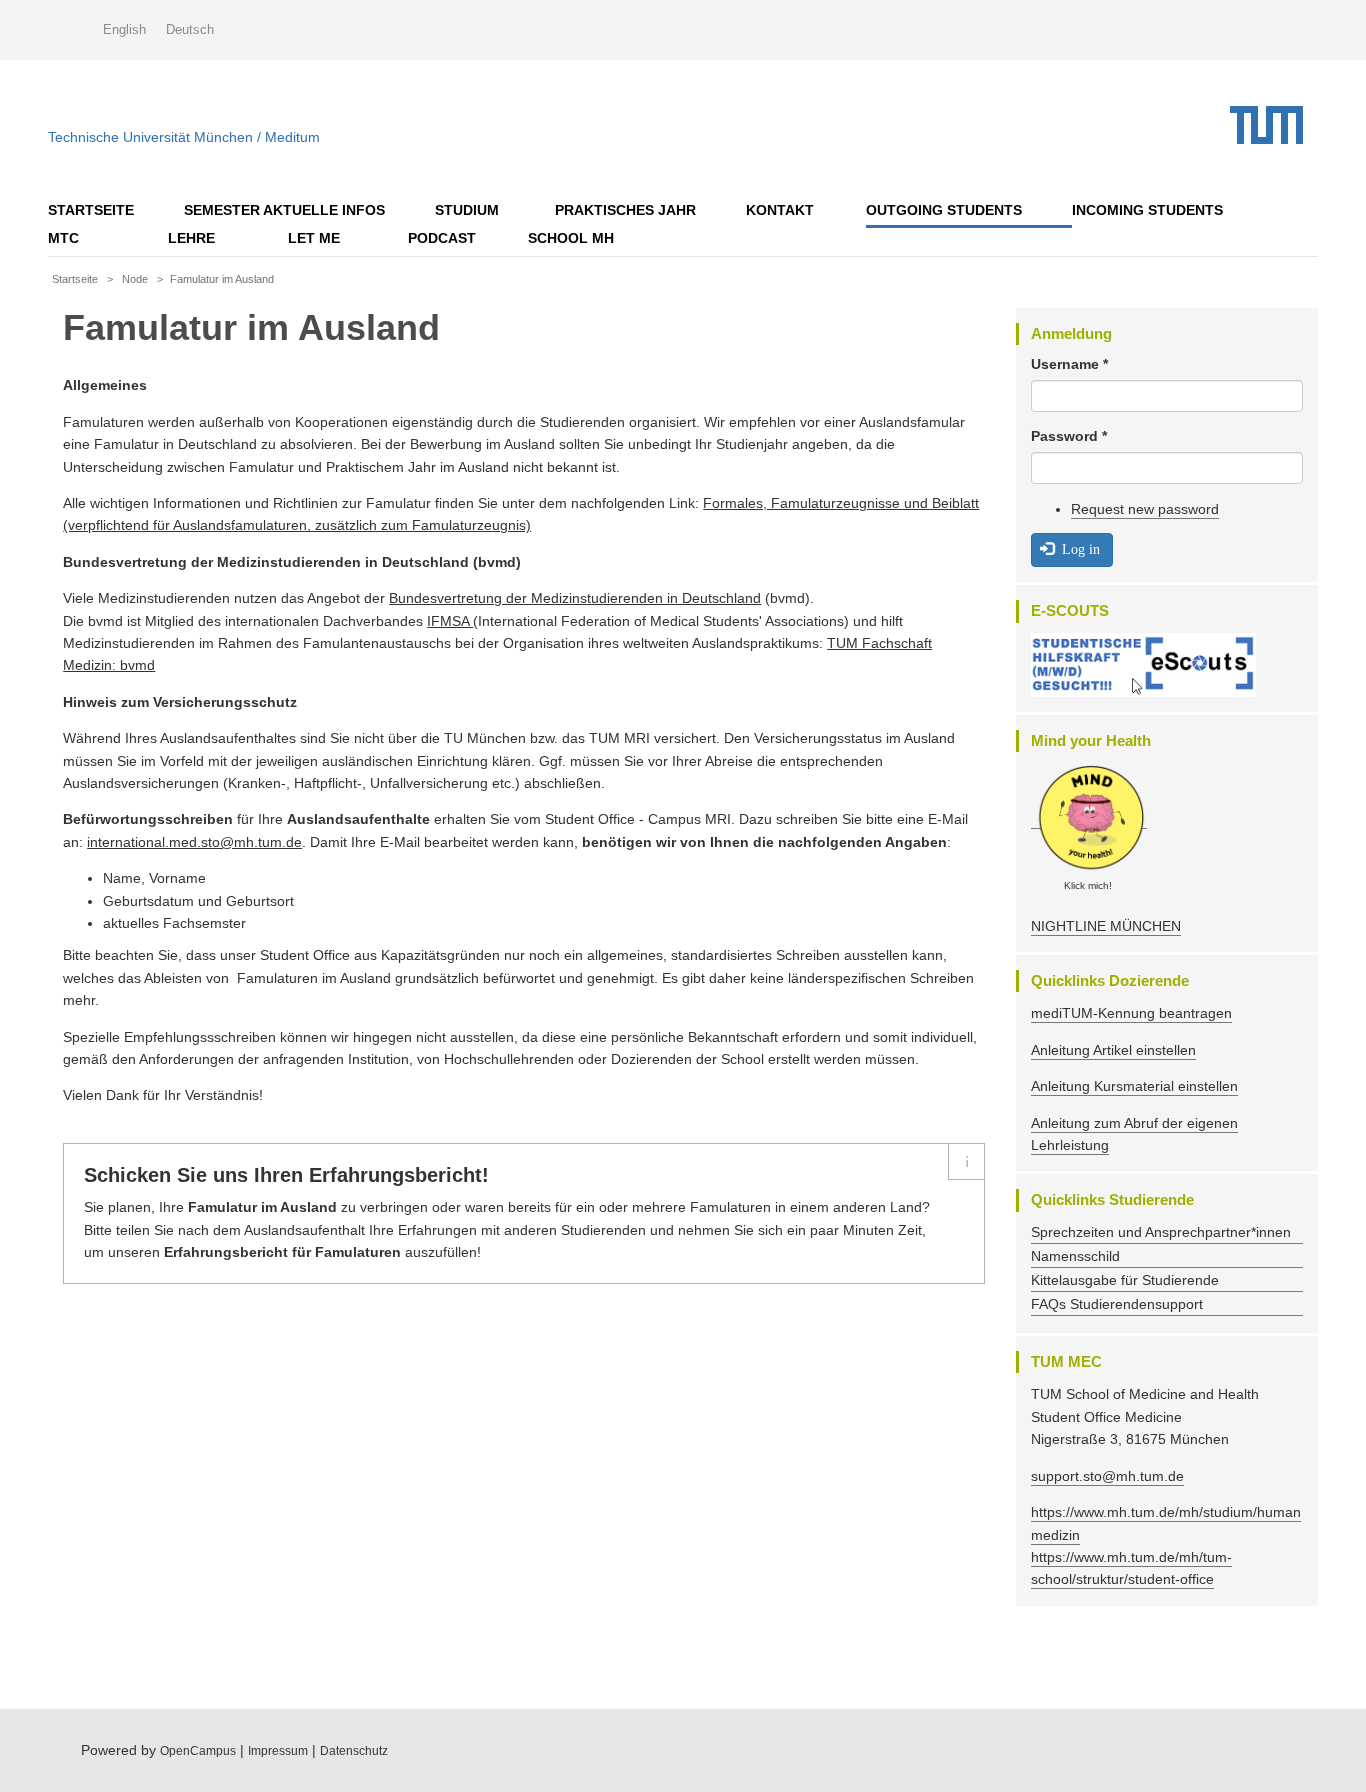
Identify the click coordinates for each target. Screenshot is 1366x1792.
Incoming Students (1147, 210)
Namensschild (1075, 1256)
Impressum (278, 1751)
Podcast (442, 238)
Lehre (191, 238)
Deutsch (190, 29)
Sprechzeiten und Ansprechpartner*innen (1161, 1232)
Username (1069, 364)
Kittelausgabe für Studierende (1125, 1280)
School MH (571, 238)
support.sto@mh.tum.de (1107, 1476)
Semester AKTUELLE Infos (284, 210)
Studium (467, 210)
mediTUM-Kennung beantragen (1131, 1013)
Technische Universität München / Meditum (184, 132)
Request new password (1145, 509)
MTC (63, 238)
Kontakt (780, 210)
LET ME (314, 238)
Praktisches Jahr (625, 210)
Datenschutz (354, 1751)
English (124, 29)
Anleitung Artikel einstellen (1113, 1050)
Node (135, 279)
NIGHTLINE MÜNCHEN (1106, 926)
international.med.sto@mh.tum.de (194, 842)
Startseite (91, 210)
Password (1069, 436)
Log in (1079, 549)
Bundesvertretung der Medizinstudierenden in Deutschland (575, 598)
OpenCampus (198, 1751)
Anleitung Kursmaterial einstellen (1134, 1086)
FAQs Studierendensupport (1117, 1304)
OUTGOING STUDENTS (944, 210)
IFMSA (450, 621)
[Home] (1274, 125)
